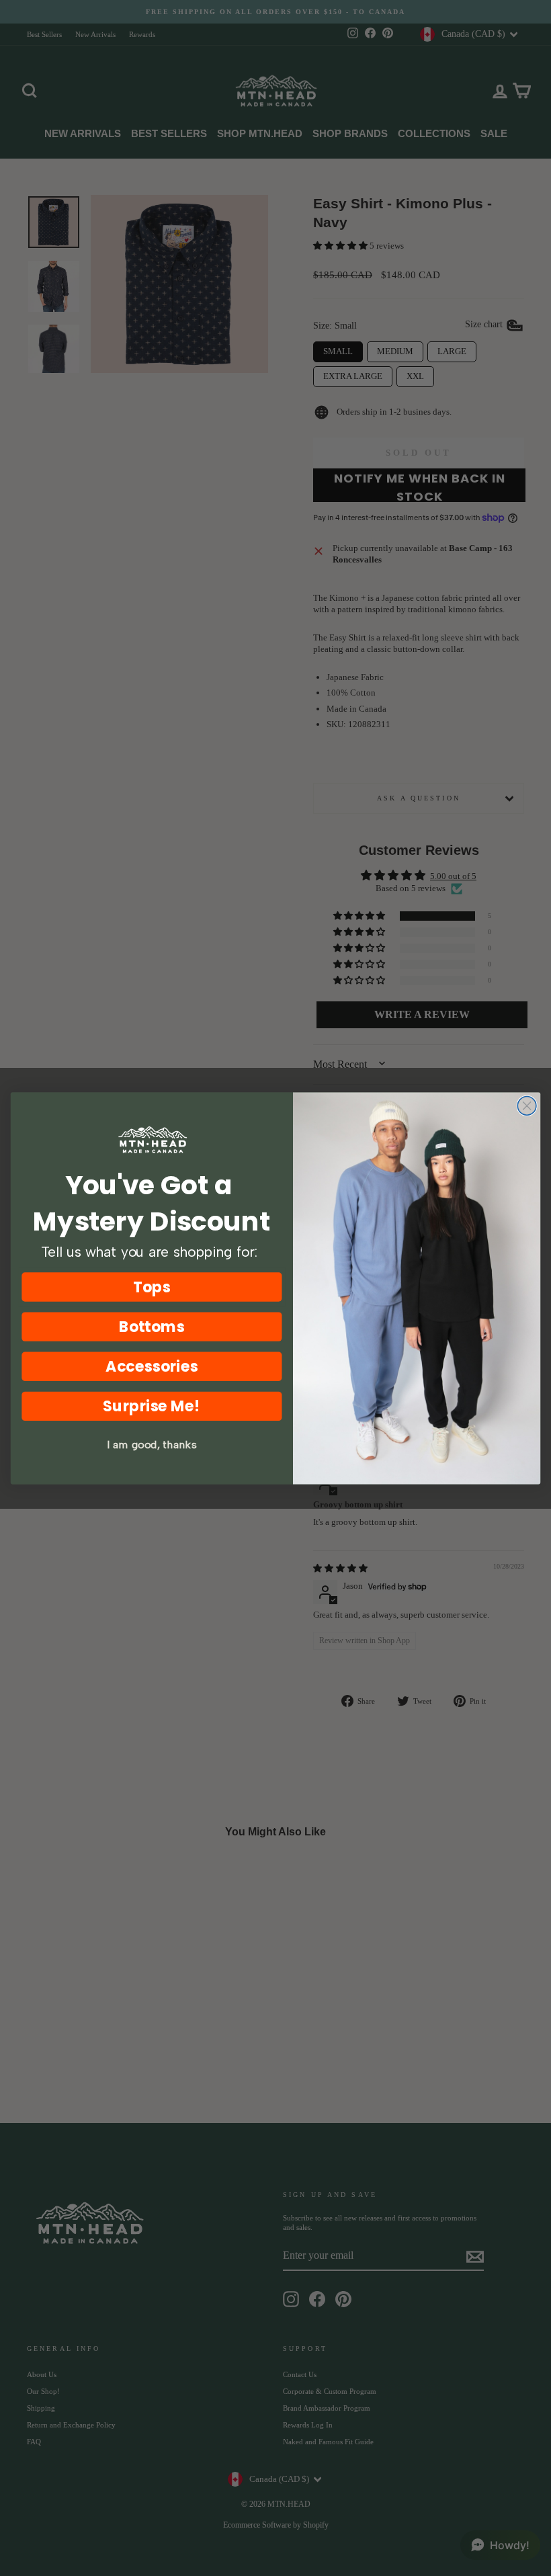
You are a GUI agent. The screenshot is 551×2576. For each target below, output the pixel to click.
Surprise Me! (152, 1406)
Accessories (152, 1366)
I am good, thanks (152, 1445)
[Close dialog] (527, 1106)
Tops (152, 1287)
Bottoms (152, 1326)
